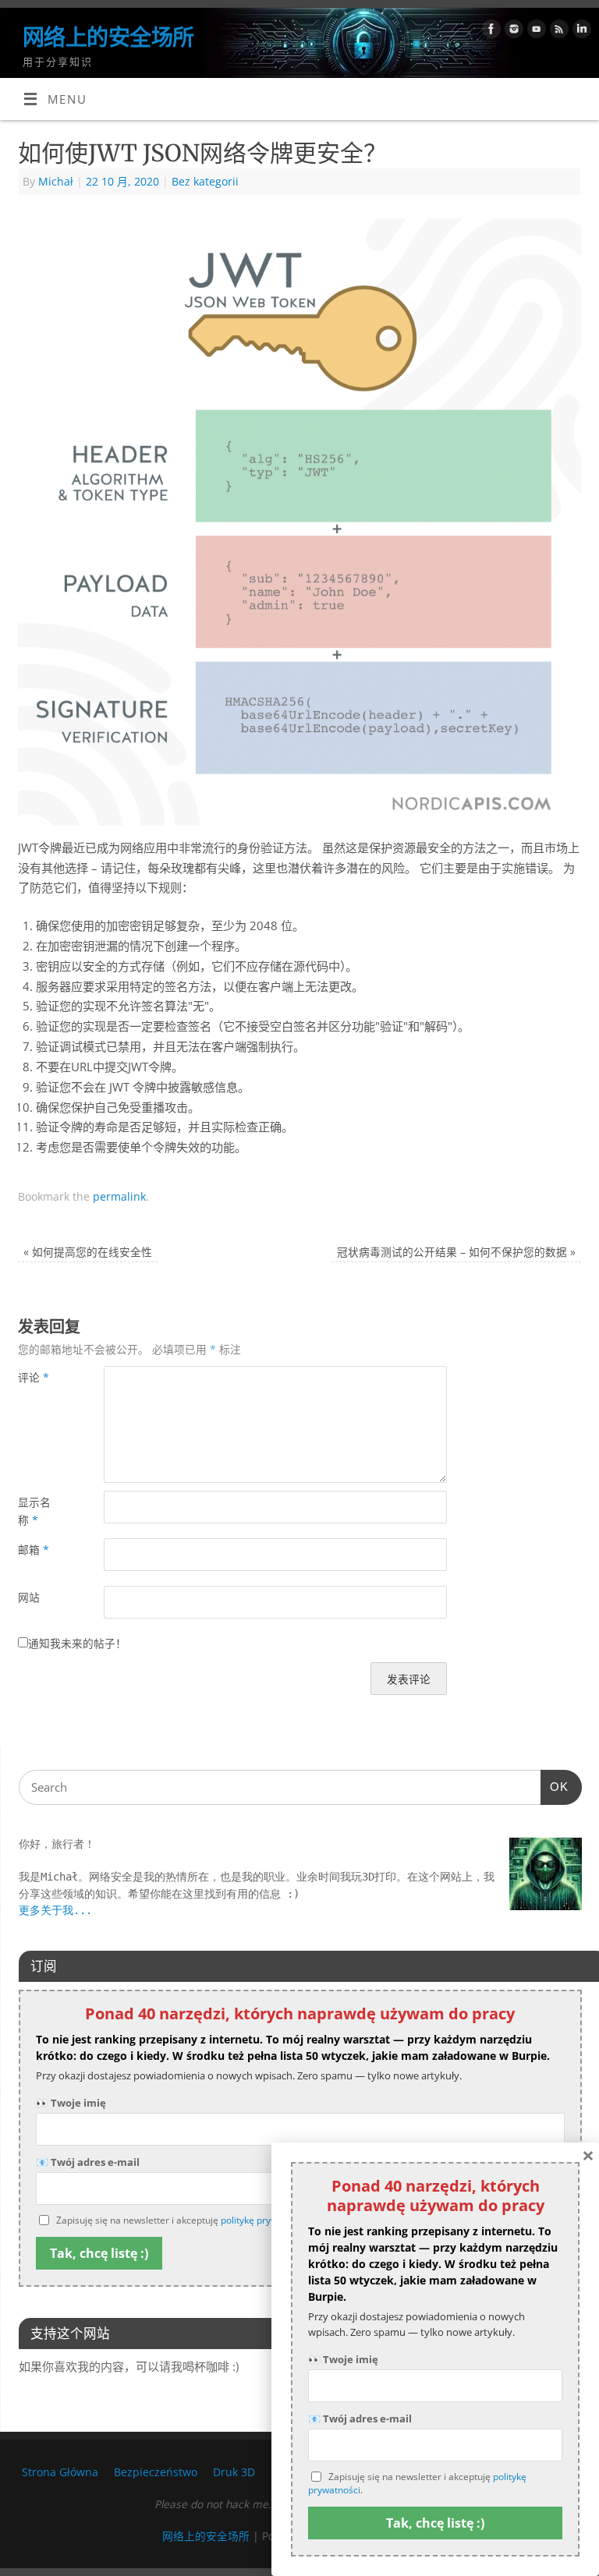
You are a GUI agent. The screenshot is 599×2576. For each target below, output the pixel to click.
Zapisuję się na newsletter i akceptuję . (417, 2484)
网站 (29, 1597)
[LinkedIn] (580, 32)
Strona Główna (60, 2472)
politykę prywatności (265, 2220)
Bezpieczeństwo (156, 2472)
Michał (56, 181)
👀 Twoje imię (71, 2103)
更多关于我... (55, 1910)
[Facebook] (489, 32)
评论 (34, 1377)
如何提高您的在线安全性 (88, 1252)
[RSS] (557, 32)
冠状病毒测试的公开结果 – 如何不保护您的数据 (456, 1252)
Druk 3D (234, 2472)
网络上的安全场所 (108, 37)
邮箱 (34, 1550)
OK (555, 1786)
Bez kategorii (205, 181)
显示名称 (34, 1511)
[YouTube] (535, 32)
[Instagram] (512, 32)
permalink (119, 1196)
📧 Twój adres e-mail (360, 2419)
